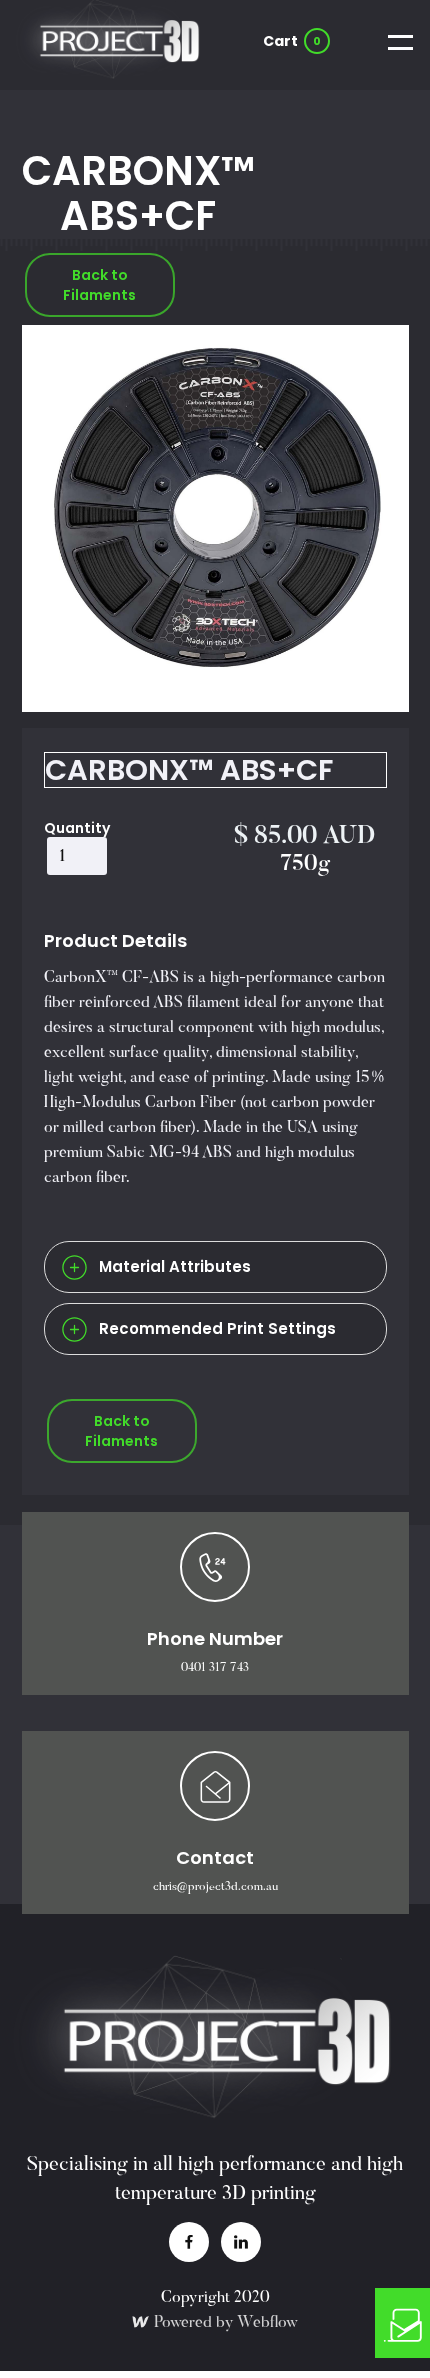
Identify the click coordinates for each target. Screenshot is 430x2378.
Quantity (77, 828)
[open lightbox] (215, 518)
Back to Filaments (99, 285)
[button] (293, 40)
